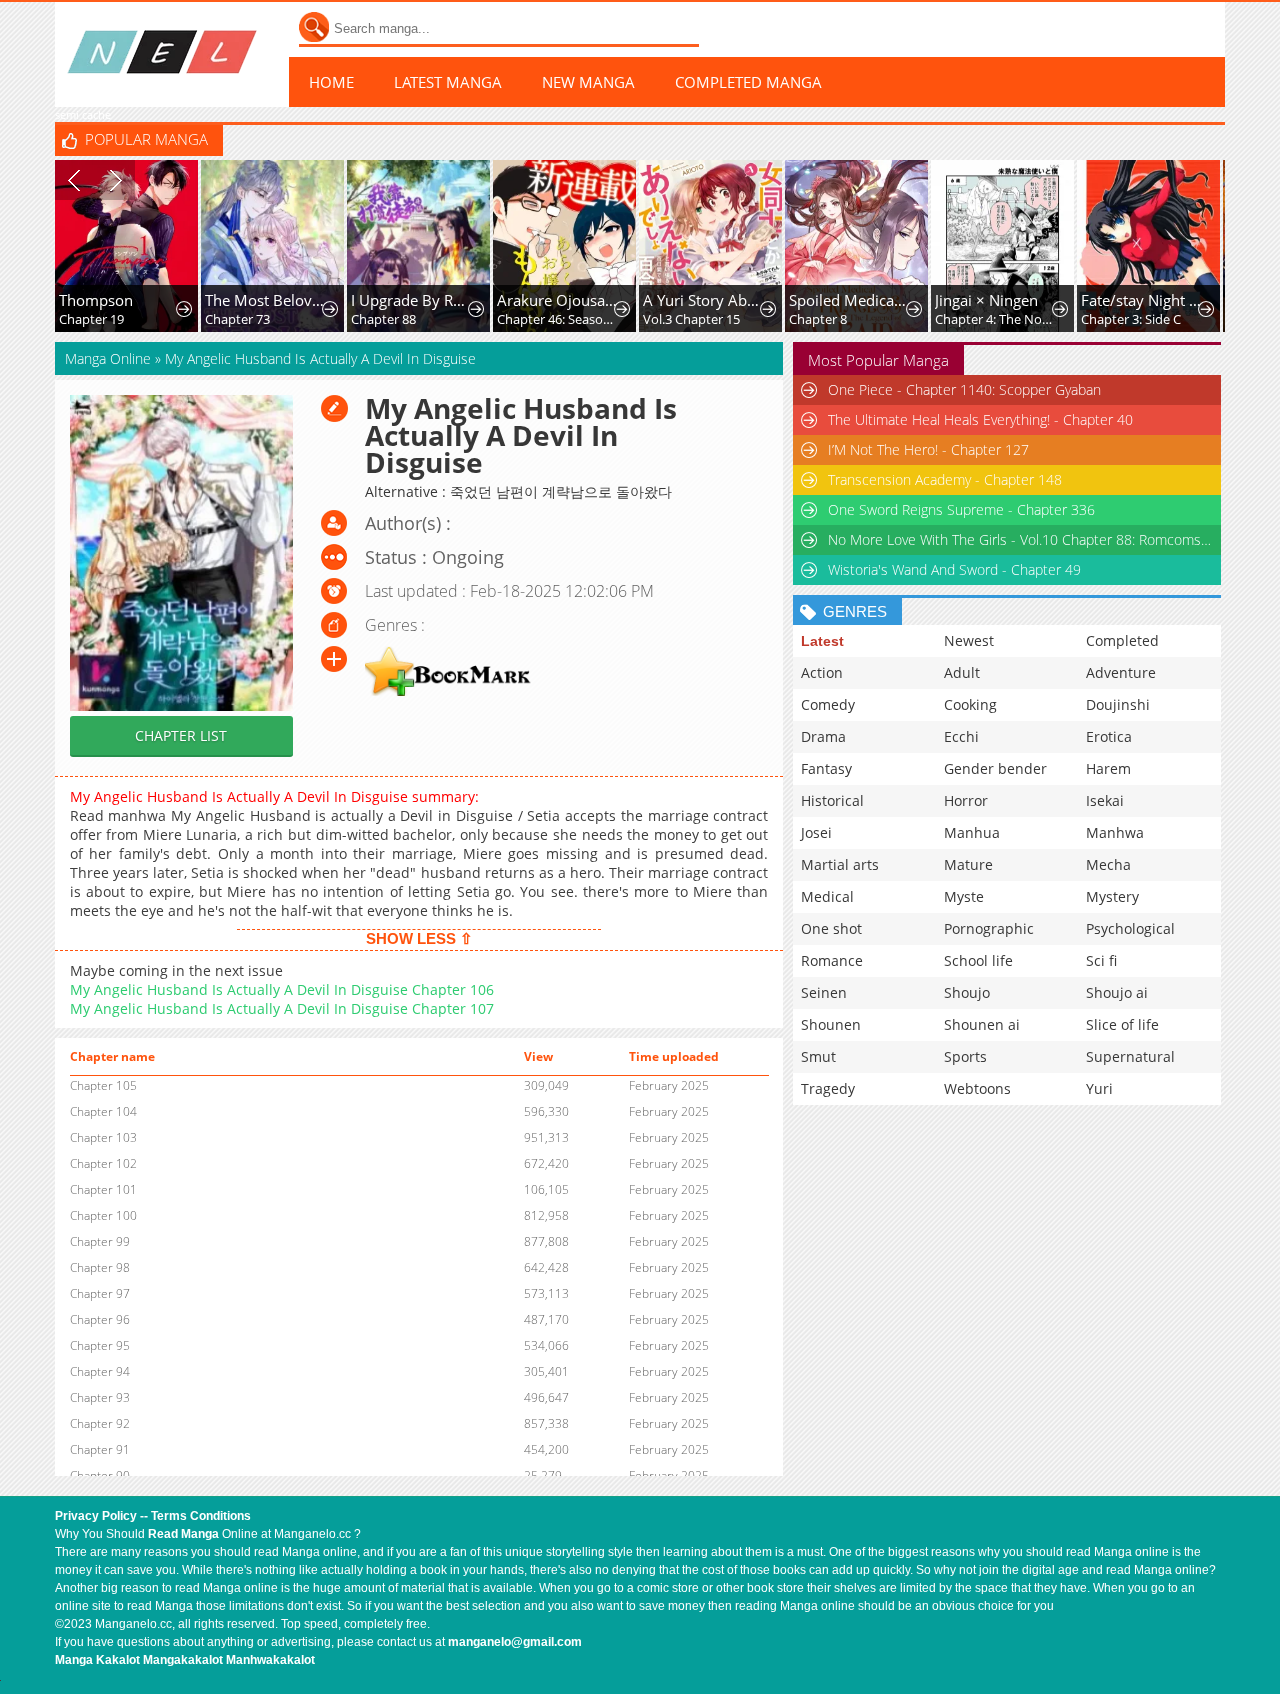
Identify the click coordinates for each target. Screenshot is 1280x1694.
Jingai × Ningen (986, 300)
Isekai (1105, 800)
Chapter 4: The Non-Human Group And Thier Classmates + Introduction (995, 319)
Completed (1122, 640)
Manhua (972, 832)
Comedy (828, 704)
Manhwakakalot (270, 1660)
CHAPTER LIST (181, 735)
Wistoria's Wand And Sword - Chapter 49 (954, 569)
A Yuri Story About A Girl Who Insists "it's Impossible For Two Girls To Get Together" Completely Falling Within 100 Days (703, 300)
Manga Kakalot (97, 1660)
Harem (1108, 768)
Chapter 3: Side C (1131, 319)
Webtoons (977, 1088)
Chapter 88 (383, 319)
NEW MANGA (588, 82)
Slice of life (1122, 1024)
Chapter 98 (100, 1267)
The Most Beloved (265, 300)
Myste (964, 896)
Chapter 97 (100, 1293)
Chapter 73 (237, 319)
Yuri (1099, 1088)
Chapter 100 (103, 1215)
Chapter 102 (103, 1163)
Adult (962, 672)
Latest (822, 641)
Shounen (831, 1024)
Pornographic (989, 928)
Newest (969, 640)
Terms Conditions (201, 1516)
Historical (832, 800)
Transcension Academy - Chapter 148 (945, 479)
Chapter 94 (100, 1371)
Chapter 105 (103, 1085)
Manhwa (1115, 832)
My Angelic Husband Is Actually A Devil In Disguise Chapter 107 (282, 1008)
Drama (823, 736)
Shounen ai (982, 1024)
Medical (827, 896)
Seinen (824, 992)
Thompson (96, 300)
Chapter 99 (100, 1241)
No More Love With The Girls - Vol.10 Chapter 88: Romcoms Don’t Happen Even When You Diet (1020, 539)
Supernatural (1130, 1056)
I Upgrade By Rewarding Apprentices (411, 300)
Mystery (1112, 896)
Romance (832, 960)
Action (822, 672)
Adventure (1121, 672)
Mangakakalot (183, 1660)
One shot (831, 928)
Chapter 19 (91, 319)
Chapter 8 (818, 319)
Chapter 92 (100, 1423)
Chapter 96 (100, 1319)
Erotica (1109, 736)
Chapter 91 (100, 1449)
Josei (816, 832)
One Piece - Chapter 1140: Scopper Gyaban (964, 389)
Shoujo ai (1117, 992)
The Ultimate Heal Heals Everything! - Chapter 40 (980, 419)
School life (978, 960)
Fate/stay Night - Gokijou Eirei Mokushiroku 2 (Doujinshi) (1141, 300)
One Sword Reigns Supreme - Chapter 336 (961, 509)
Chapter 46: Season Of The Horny (557, 319)
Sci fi (1101, 960)
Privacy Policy (96, 1516)
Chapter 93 (100, 1397)
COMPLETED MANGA (748, 82)
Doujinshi (1118, 704)
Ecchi (961, 736)
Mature (968, 864)
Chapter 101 (103, 1189)
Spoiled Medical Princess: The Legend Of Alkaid (849, 300)
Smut (818, 1056)
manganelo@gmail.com (515, 1642)
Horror (966, 800)
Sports (965, 1056)
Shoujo (967, 992)
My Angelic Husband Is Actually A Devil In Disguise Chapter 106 (282, 989)
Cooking (970, 704)
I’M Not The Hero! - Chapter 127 (928, 449)
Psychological (1130, 928)
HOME (331, 82)
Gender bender (995, 768)
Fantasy (826, 768)
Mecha (1108, 864)
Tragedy (828, 1088)
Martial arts (840, 864)
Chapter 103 (103, 1137)
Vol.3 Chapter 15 (691, 319)
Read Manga (183, 1534)
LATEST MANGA (448, 82)
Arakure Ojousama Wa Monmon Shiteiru (557, 300)
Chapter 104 (103, 1111)
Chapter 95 (100, 1345)
